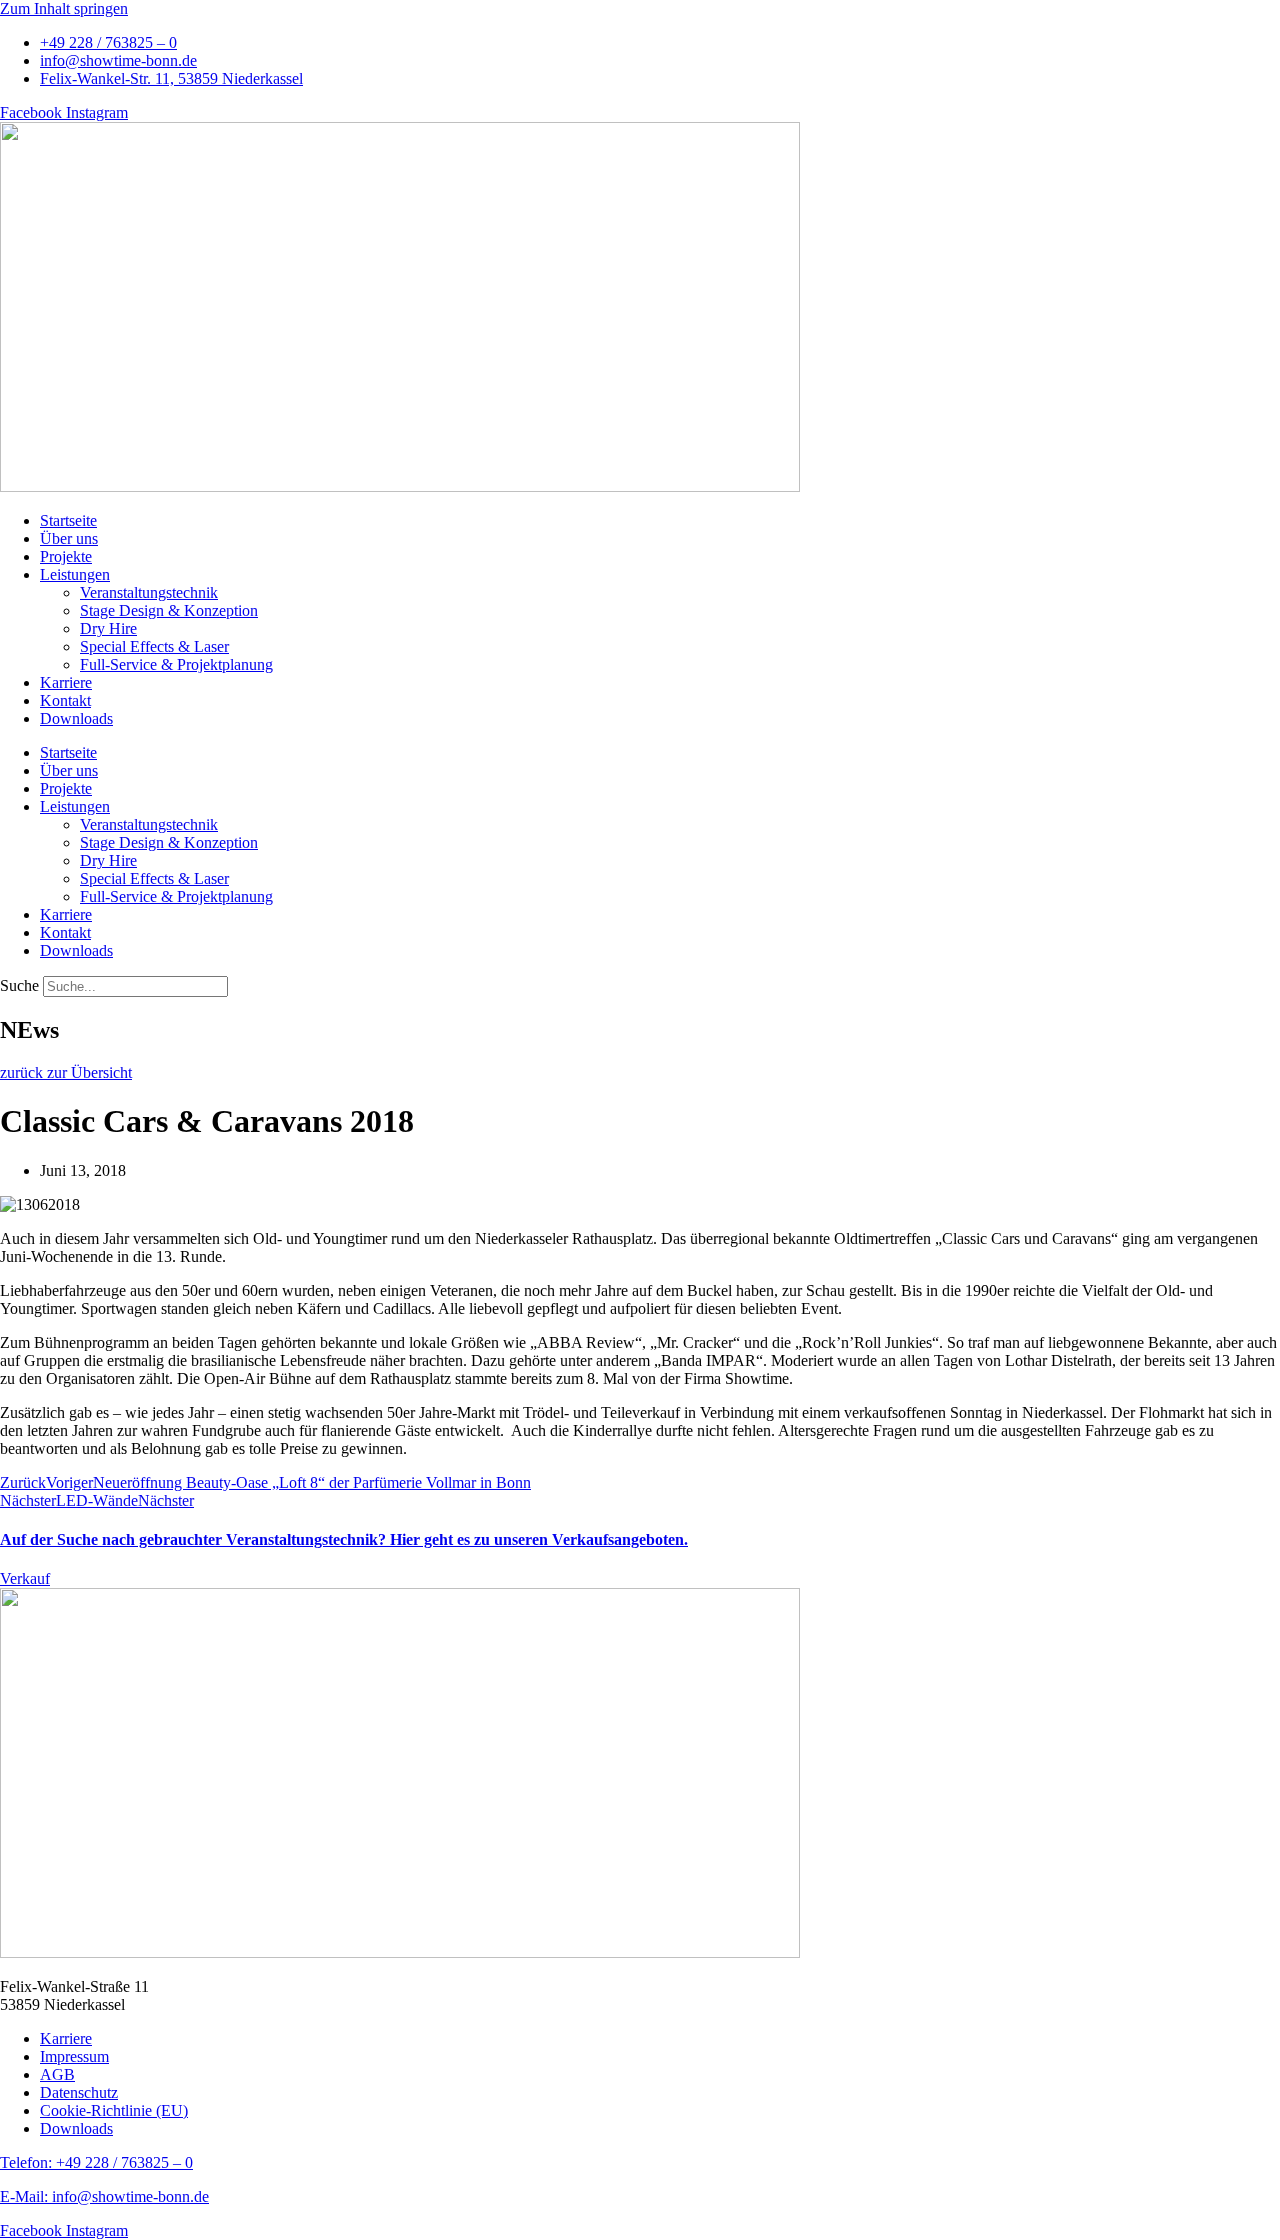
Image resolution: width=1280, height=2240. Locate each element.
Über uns (69, 538)
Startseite (68, 520)
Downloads (76, 718)
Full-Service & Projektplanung (176, 664)
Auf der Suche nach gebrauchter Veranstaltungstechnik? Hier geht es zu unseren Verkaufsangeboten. (344, 1539)
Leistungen (75, 574)
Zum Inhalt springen (64, 8)
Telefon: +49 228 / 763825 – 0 (96, 2162)
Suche (19, 985)
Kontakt (65, 700)
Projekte (66, 556)
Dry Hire (108, 628)
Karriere (66, 682)
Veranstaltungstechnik (149, 592)
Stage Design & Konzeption (169, 610)
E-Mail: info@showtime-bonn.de (104, 2196)
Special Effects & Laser (154, 646)
